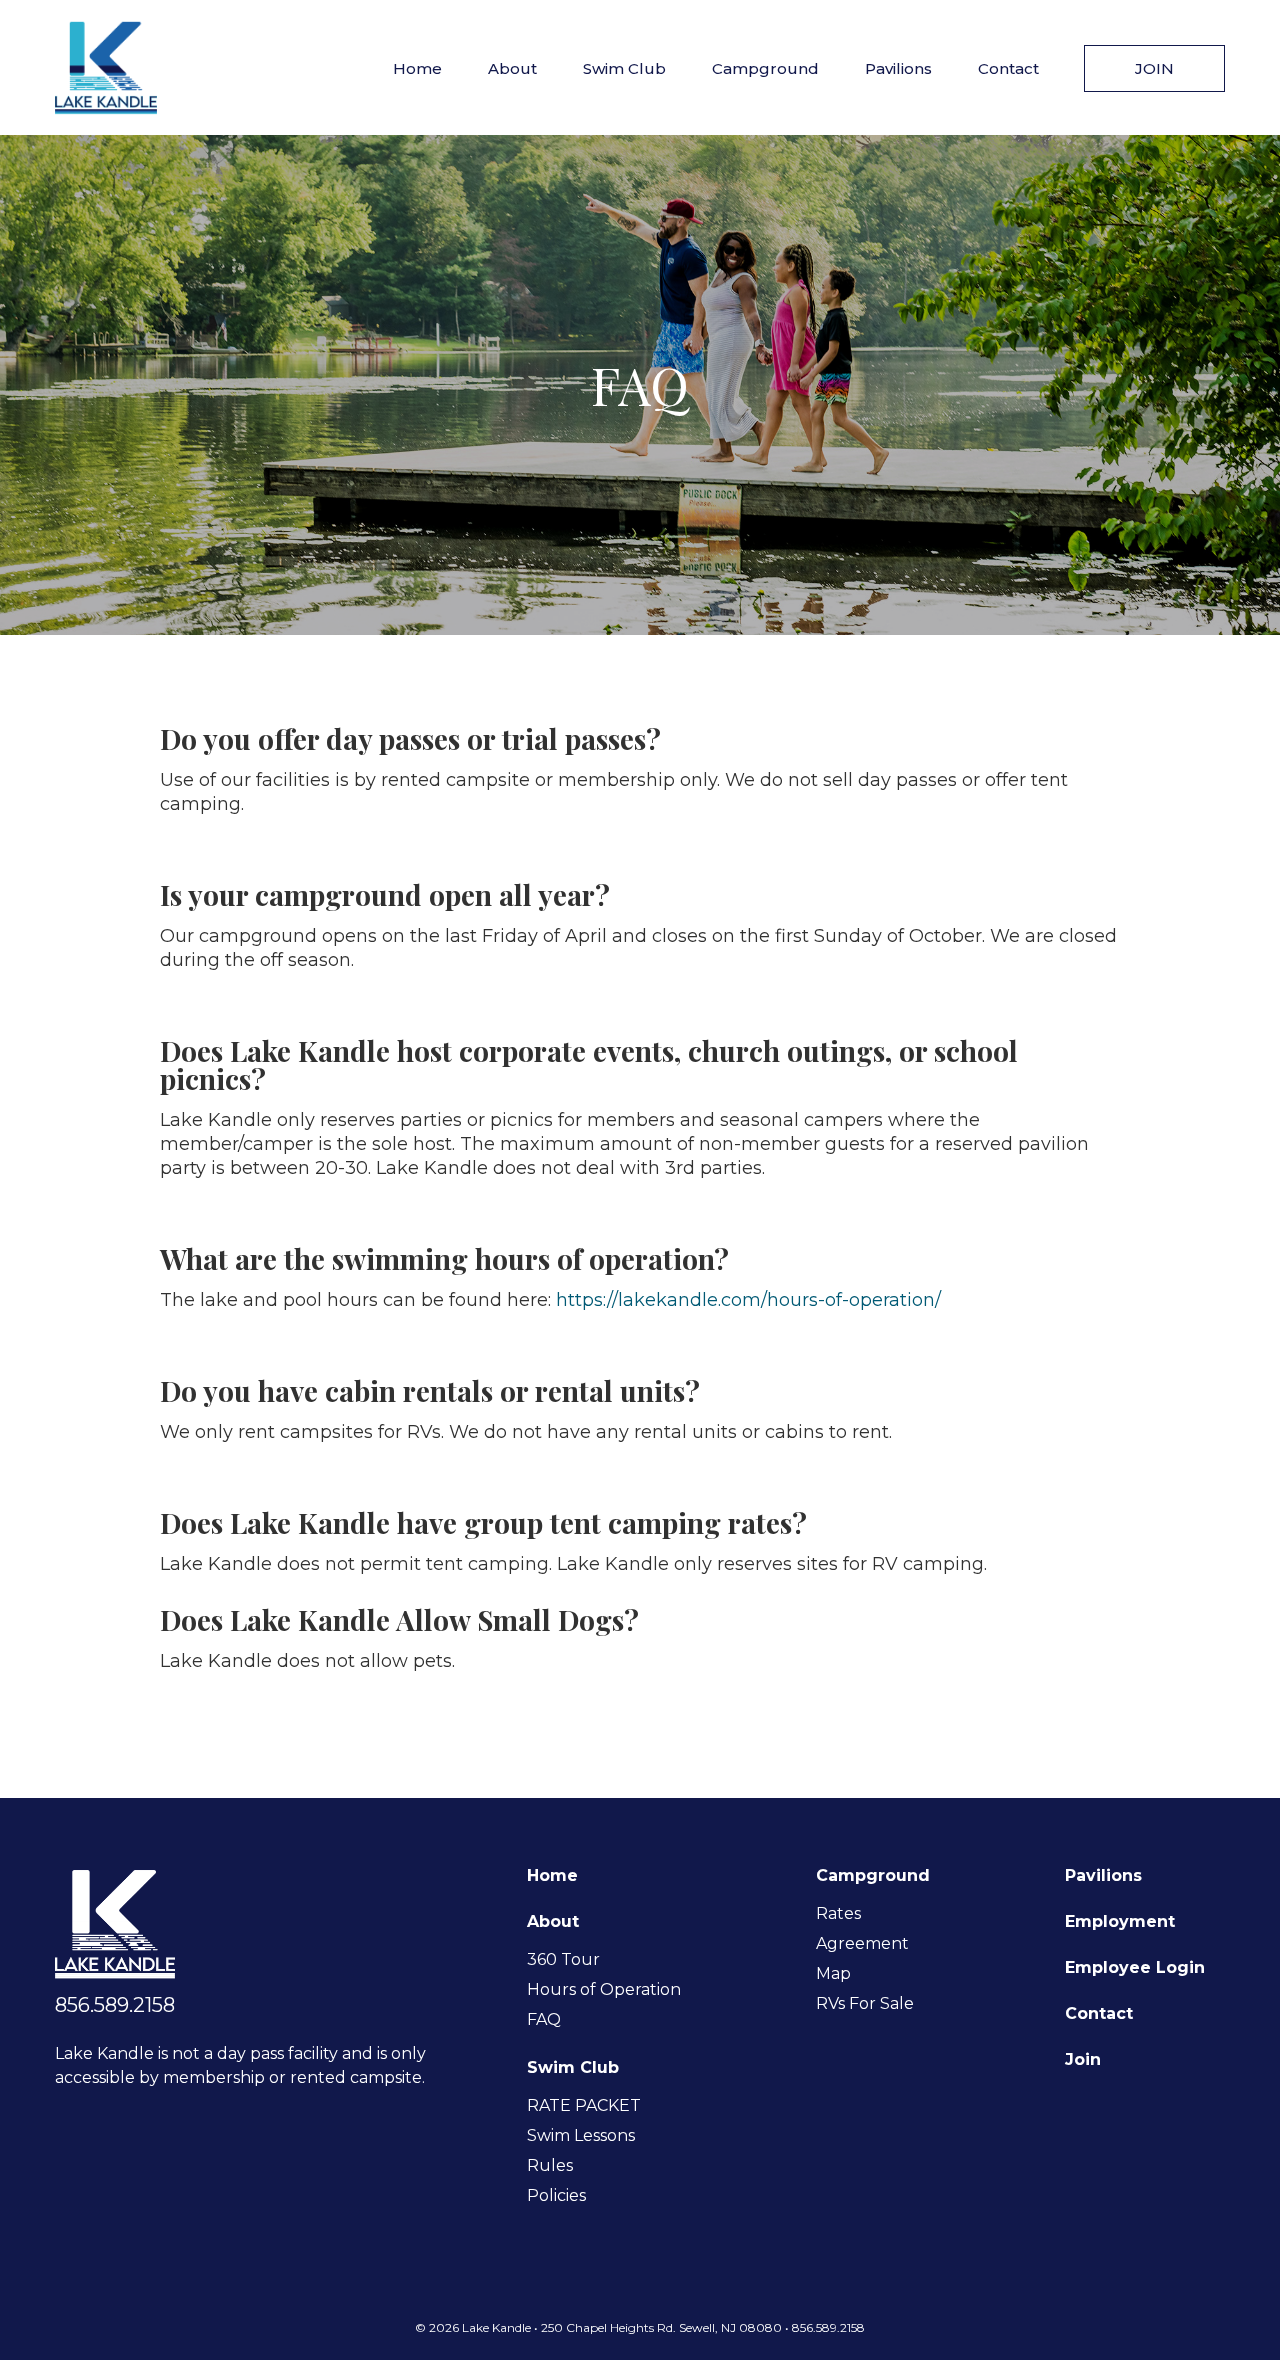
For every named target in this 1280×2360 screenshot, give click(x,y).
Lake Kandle (106, 67)
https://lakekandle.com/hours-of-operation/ (748, 1300)
